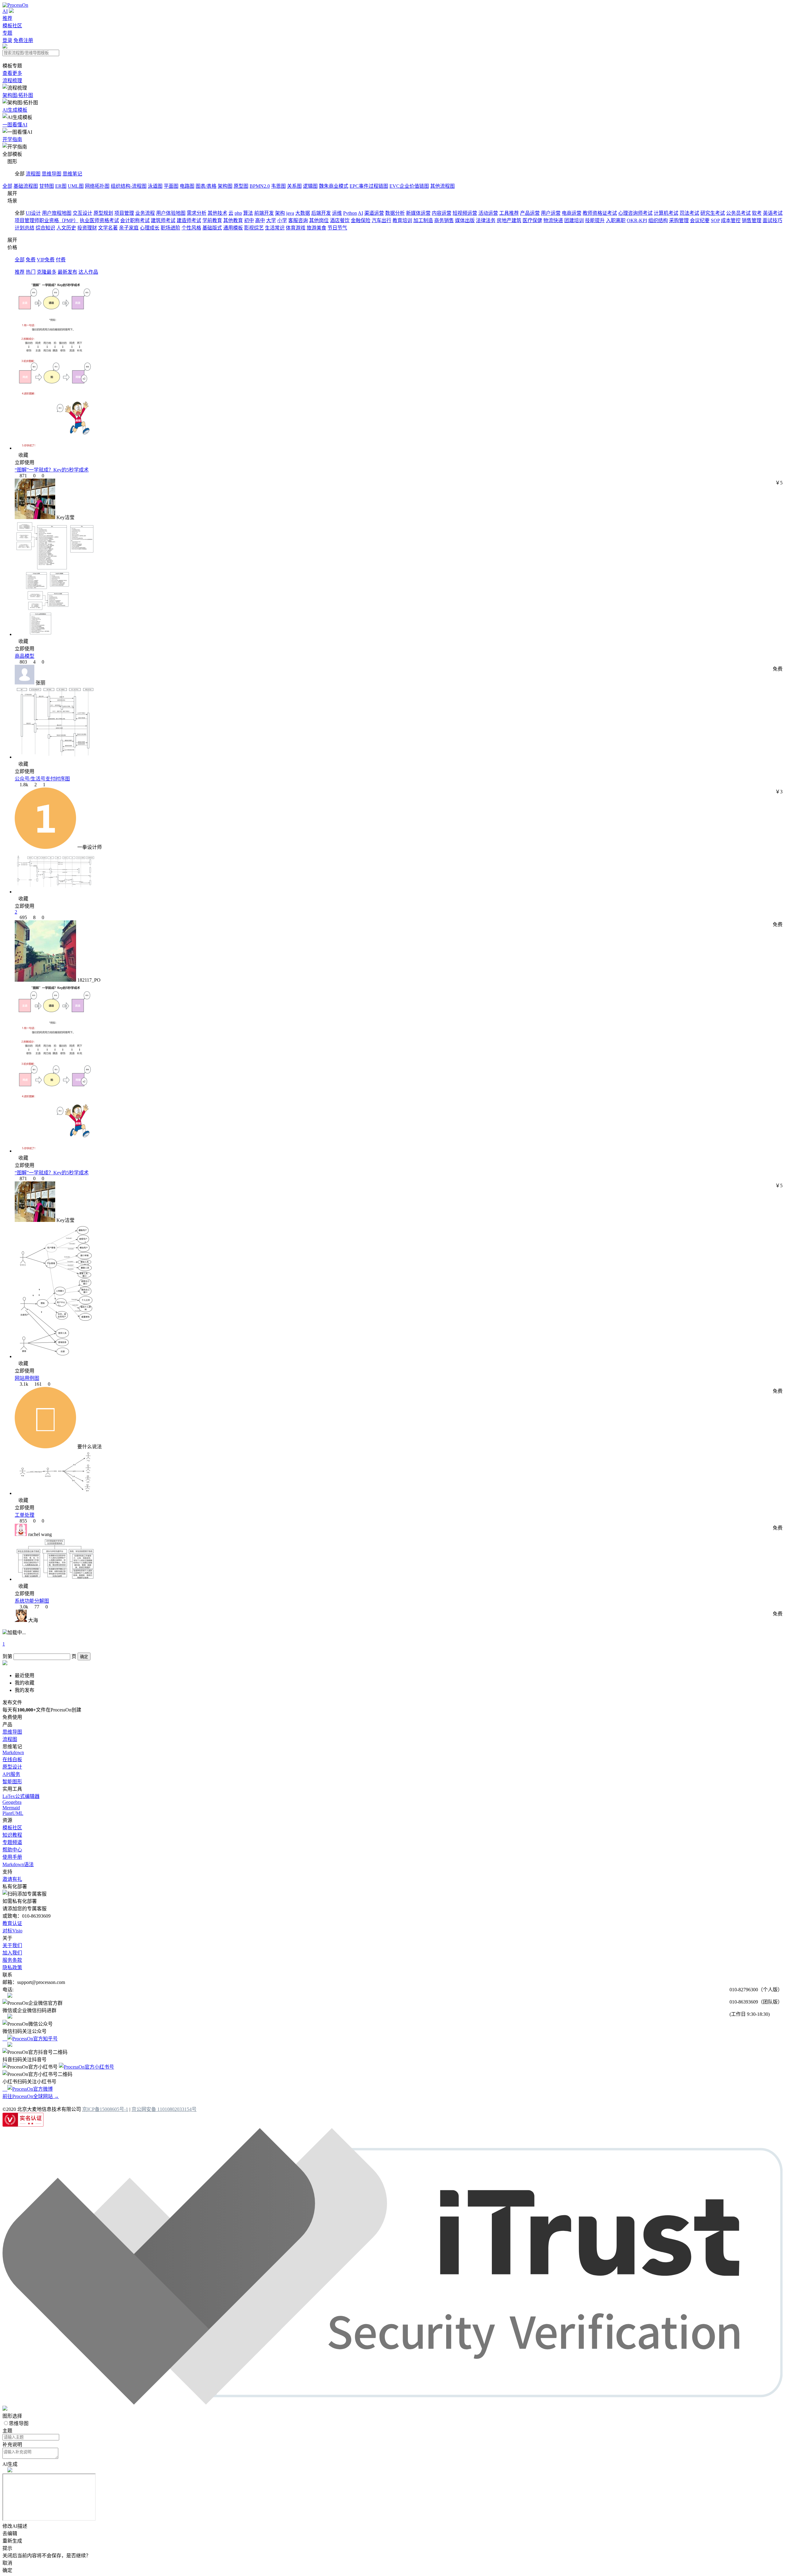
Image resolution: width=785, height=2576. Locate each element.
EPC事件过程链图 (369, 186)
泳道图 (155, 186)
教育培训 (402, 220)
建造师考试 (189, 220)
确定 (84, 1657)
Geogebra (12, 1802)
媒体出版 (465, 220)
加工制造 (423, 220)
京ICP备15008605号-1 (105, 2109)
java (290, 213)
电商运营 (572, 213)
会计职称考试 (135, 220)
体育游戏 (296, 228)
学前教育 (212, 220)
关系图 (294, 186)
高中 (260, 220)
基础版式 (212, 228)
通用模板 (233, 228)
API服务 (11, 1774)
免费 (31, 260)
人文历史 (66, 228)
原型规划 (103, 213)
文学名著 (108, 228)
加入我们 (12, 1953)
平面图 (171, 186)
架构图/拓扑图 (18, 95)
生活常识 (275, 228)
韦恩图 (278, 186)
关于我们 (12, 1945)
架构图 (225, 186)
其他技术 (217, 213)
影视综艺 (254, 228)
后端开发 (321, 213)
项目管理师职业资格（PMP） (47, 220)
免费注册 (23, 40)
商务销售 (444, 220)
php (238, 213)
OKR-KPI (637, 220)
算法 (248, 213)
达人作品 (88, 272)
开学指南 (12, 139)
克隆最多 (47, 272)
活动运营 (488, 213)
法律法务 (486, 220)
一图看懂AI (15, 125)
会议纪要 (700, 220)
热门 (31, 272)
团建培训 (574, 220)
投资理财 (87, 228)
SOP (715, 220)
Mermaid (11, 1808)
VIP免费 (46, 260)
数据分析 (395, 213)
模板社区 (12, 26)
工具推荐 (509, 213)
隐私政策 (12, 1968)
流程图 (33, 174)
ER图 (61, 186)
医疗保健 (532, 220)
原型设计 (12, 1767)
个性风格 (191, 228)
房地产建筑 (509, 220)
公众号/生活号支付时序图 (42, 779)
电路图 (187, 186)
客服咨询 (298, 220)
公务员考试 (738, 213)
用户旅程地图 (57, 213)
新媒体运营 (418, 213)
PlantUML (13, 1813)
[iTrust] (392, 2403)
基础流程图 (26, 186)
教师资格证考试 (600, 213)
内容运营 (442, 213)
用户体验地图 (171, 213)
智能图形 (12, 1782)
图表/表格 (206, 186)
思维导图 (52, 174)
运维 (337, 213)
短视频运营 (465, 213)
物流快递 (553, 220)
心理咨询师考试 (635, 213)
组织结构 (658, 220)
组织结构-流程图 (129, 186)
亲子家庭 (129, 228)
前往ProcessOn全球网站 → (31, 2096)
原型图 (241, 186)
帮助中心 (12, 1850)
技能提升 (595, 220)
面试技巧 (772, 220)
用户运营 (551, 213)
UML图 (76, 186)
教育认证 (12, 1923)
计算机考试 (666, 213)
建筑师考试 (163, 220)
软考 (757, 213)
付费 (61, 260)
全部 (7, 186)
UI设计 (33, 213)
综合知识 (45, 228)
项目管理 (124, 213)
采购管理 (679, 220)
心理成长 (150, 228)
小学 (282, 220)
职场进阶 (170, 228)
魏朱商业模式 (334, 186)
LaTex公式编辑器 (21, 1796)
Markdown (13, 1752)
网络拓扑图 (97, 186)
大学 (271, 220)
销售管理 (752, 220)
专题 (7, 33)
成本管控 (731, 220)
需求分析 (197, 213)
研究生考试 (713, 213)
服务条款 (12, 1960)
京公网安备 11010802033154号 (164, 2109)
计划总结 (25, 228)
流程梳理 (12, 81)
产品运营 (530, 213)
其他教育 (233, 220)
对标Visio (12, 1931)
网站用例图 (27, 1378)
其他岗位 (319, 220)
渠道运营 (374, 213)
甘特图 (47, 186)
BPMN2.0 (260, 186)
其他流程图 (442, 186)
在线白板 (12, 1760)
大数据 (303, 213)
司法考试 (689, 213)
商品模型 (25, 656)
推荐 (7, 18)
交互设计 (82, 213)
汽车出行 (381, 220)
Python (350, 213)
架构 (280, 213)
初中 (249, 220)
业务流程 (145, 213)
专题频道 (12, 1842)
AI (5, 11)
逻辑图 (310, 186)
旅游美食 (316, 228)
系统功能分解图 (32, 1601)
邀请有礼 (12, 1879)
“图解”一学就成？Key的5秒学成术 (52, 470)
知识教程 (12, 1835)
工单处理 (25, 1515)
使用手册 (12, 1857)
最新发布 (67, 272)
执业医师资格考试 (99, 220)
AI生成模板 (15, 110)
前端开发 (264, 213)
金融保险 (361, 220)
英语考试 (773, 213)
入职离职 (616, 220)
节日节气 (337, 228)
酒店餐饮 (340, 220)
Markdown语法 (18, 1864)
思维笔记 (72, 174)
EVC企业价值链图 (409, 186)
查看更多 (12, 73)
